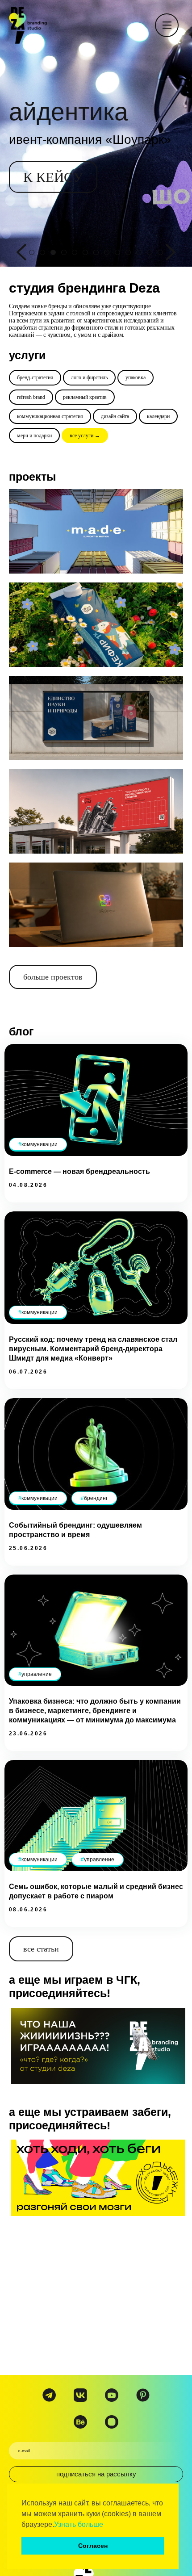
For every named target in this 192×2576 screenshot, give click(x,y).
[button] (106, 2525)
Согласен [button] (93, 2546)
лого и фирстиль (89, 377)
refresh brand (31, 397)
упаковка (136, 377)
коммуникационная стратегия (50, 416)
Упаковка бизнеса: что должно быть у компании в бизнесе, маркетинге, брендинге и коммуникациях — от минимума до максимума (95, 1711)
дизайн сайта (115, 416)
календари (158, 416)
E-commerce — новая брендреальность (79, 1171)
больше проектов (53, 977)
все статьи (41, 1949)
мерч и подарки (34, 436)
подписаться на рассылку (96, 2474)
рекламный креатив (85, 397)
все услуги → (85, 436)
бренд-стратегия (35, 377)
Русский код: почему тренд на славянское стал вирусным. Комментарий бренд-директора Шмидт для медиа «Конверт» (93, 1349)
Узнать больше (79, 2524)
